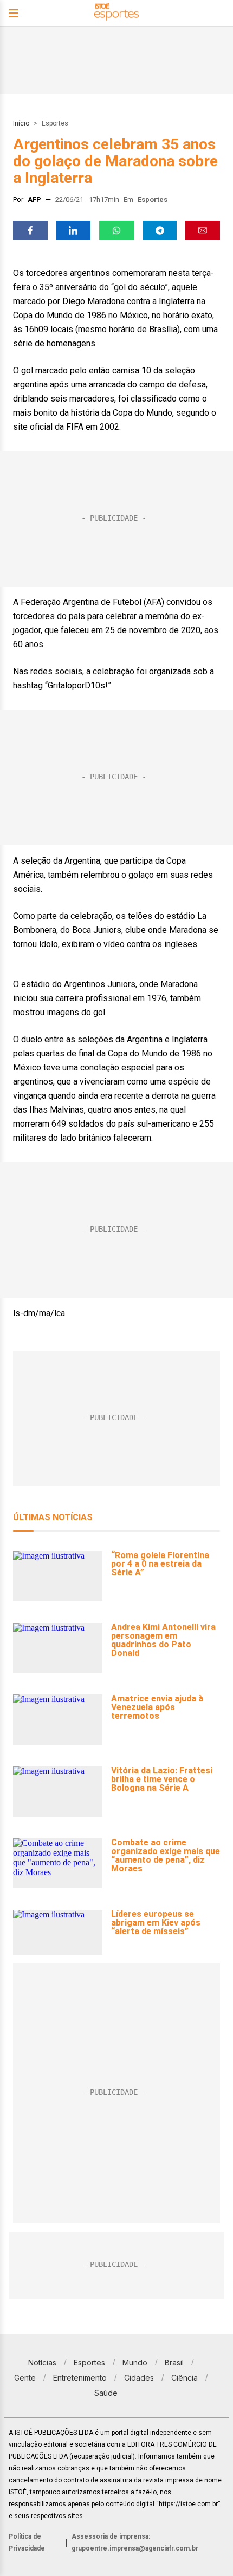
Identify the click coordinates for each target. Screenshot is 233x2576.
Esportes (55, 123)
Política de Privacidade (27, 2542)
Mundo (135, 2363)
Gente (25, 2378)
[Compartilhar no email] (203, 231)
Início (21, 123)
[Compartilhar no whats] (116, 231)
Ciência (185, 2378)
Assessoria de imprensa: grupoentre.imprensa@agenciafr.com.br (135, 2542)
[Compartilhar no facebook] (30, 231)
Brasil (174, 2363)
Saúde (106, 2393)
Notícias (42, 2363)
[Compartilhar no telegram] (160, 231)
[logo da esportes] (116, 13)
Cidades (139, 2378)
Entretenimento (80, 2378)
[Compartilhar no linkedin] (74, 231)
